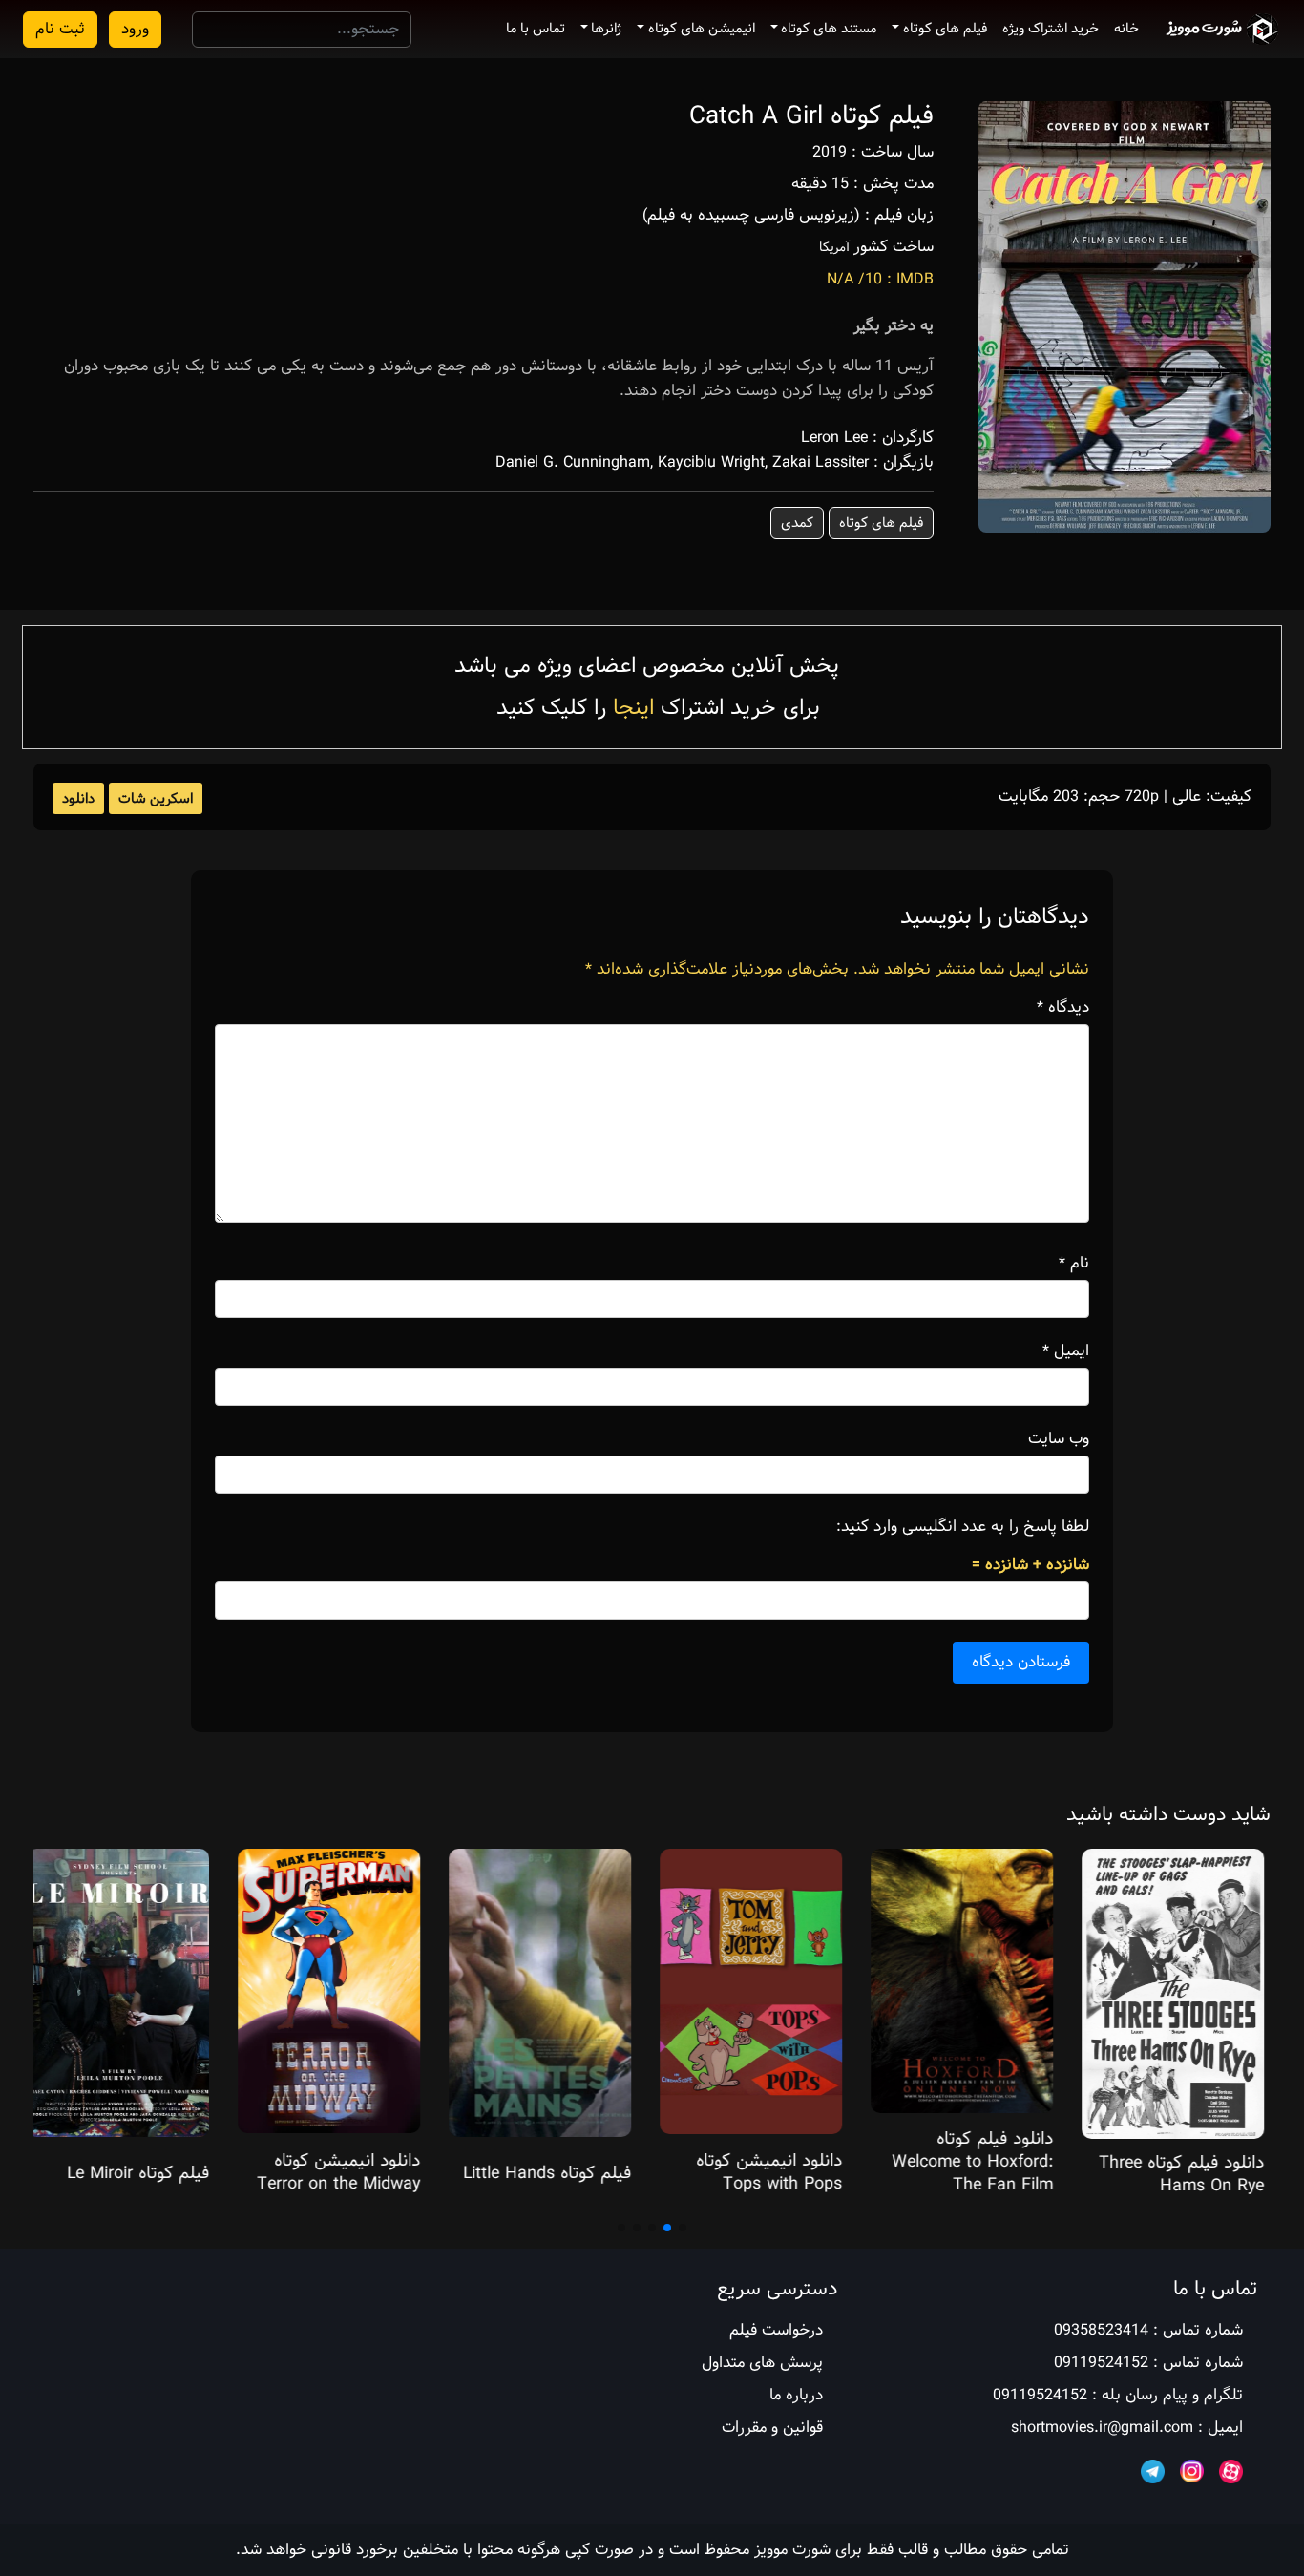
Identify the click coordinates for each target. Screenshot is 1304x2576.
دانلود (78, 799)
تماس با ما (536, 29)
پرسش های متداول (762, 2363)
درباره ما (796, 2395)
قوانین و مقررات (772, 2428)
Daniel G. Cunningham (573, 462)
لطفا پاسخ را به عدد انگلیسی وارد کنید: (963, 1527)
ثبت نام (60, 29)
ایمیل (1066, 1351)
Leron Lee (834, 438)
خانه (1126, 29)
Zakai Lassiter (820, 462)
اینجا (633, 708)
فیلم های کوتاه (945, 29)
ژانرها (606, 29)
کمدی (797, 523)
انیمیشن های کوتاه (702, 29)
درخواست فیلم (776, 2330)
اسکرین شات (156, 799)
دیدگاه (1063, 1008)
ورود (135, 29)
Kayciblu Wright (711, 462)
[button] (683, 2228)
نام (1074, 1264)
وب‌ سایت (1059, 1439)
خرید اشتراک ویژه (1051, 29)
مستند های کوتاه (829, 29)
